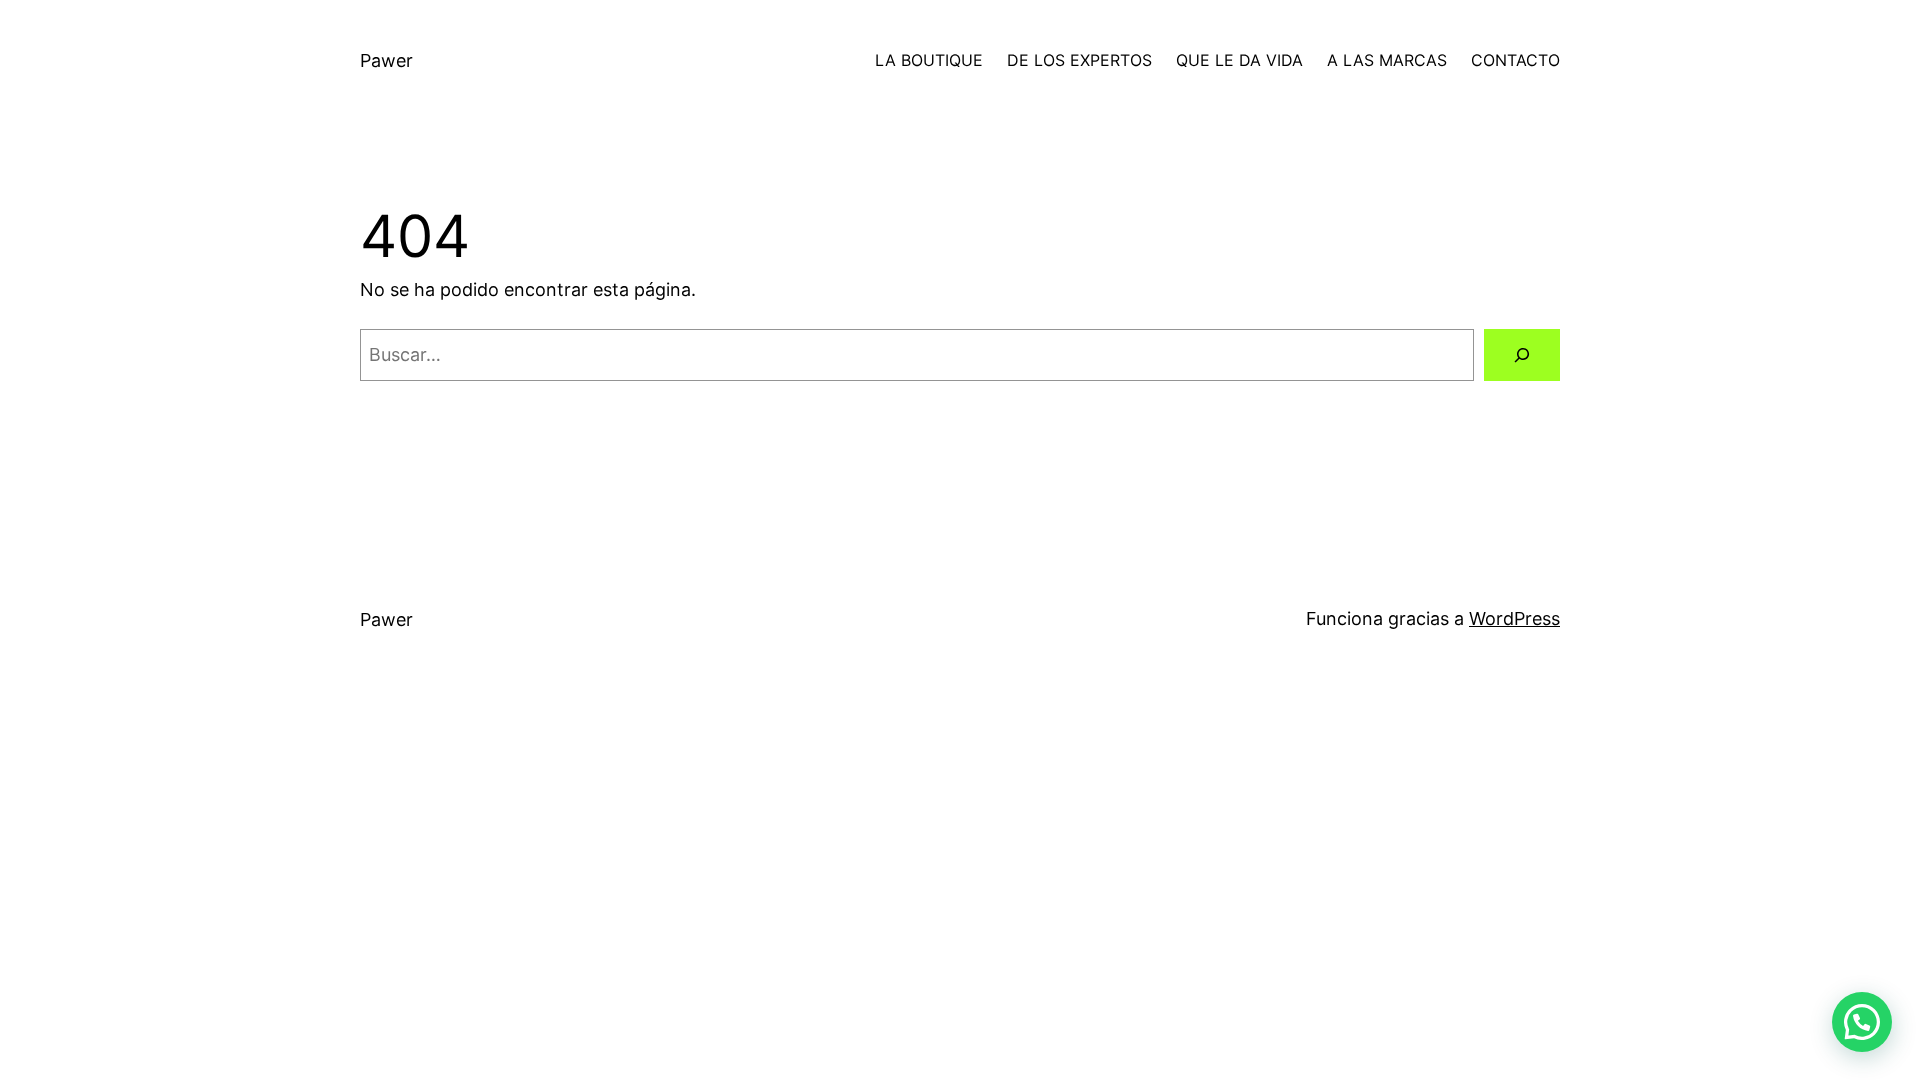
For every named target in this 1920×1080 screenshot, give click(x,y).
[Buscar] (1522, 355)
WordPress (1514, 618)
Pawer (386, 60)
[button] (1862, 1022)
